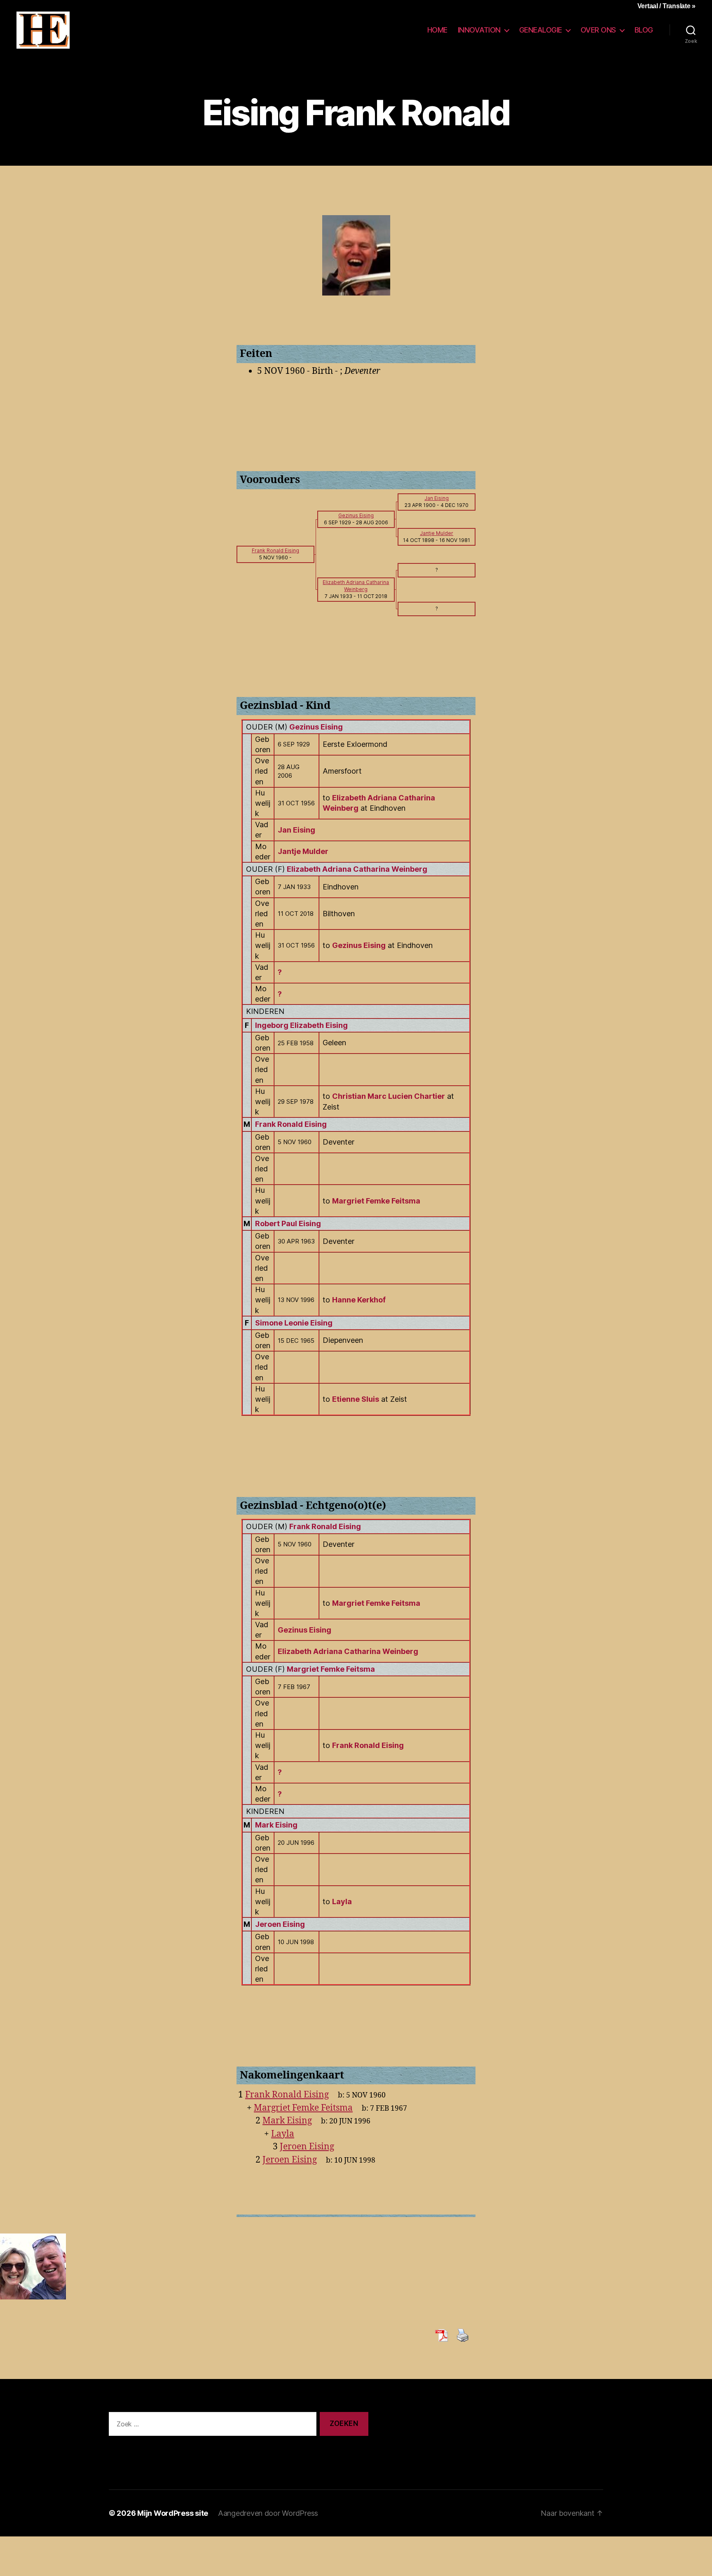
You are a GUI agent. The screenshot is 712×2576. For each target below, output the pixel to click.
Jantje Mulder (303, 851)
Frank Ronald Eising (291, 1124)
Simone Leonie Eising (294, 1323)
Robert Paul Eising (288, 1223)
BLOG (644, 30)
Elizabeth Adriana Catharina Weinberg (357, 869)
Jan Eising (296, 830)
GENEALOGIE (541, 30)
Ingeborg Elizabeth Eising (301, 1025)
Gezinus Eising (316, 727)
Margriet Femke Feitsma (331, 1669)
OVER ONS (598, 30)
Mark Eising (276, 1825)
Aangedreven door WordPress (268, 2513)
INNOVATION (479, 30)
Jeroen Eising (280, 1924)
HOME (437, 30)
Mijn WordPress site (173, 2513)
